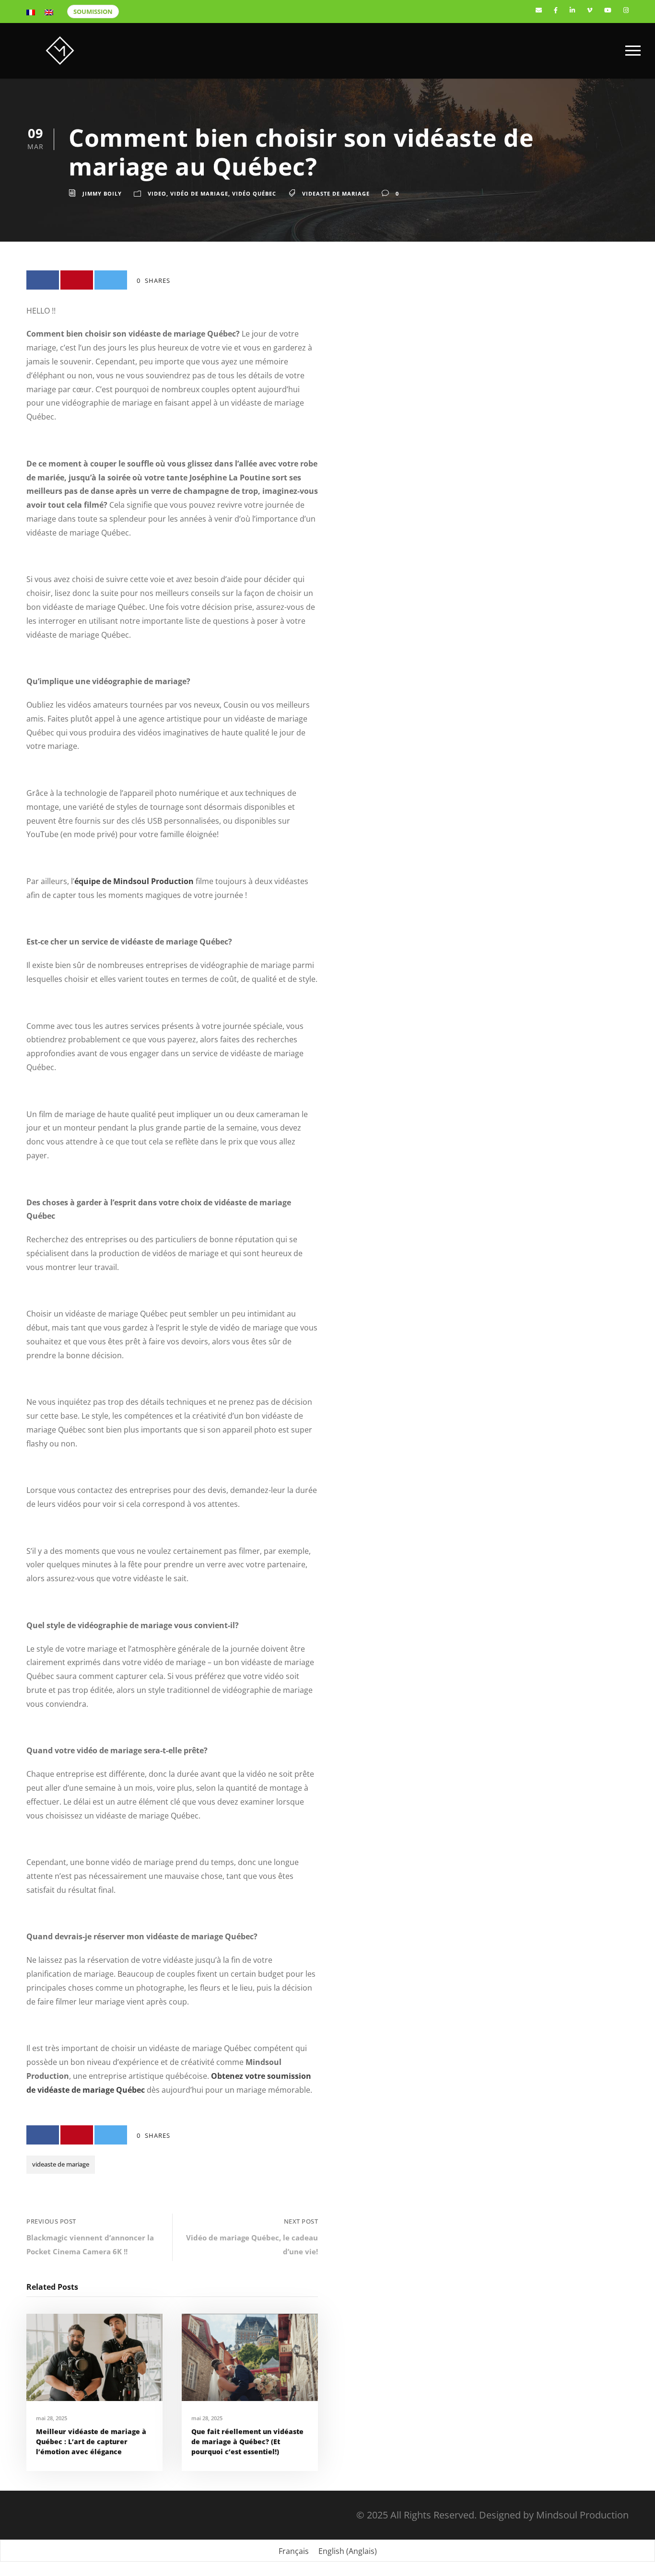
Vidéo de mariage (199, 193)
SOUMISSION (93, 12)
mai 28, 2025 (52, 2418)
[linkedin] (572, 10)
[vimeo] (590, 10)
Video (157, 193)
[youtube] (608, 10)
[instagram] (626, 10)
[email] (539, 10)
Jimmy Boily (102, 193)
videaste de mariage (336, 193)
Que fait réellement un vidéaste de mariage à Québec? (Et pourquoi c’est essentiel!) (247, 2442)
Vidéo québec (254, 193)
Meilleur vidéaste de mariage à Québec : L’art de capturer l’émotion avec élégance (91, 2442)
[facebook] (556, 10)
